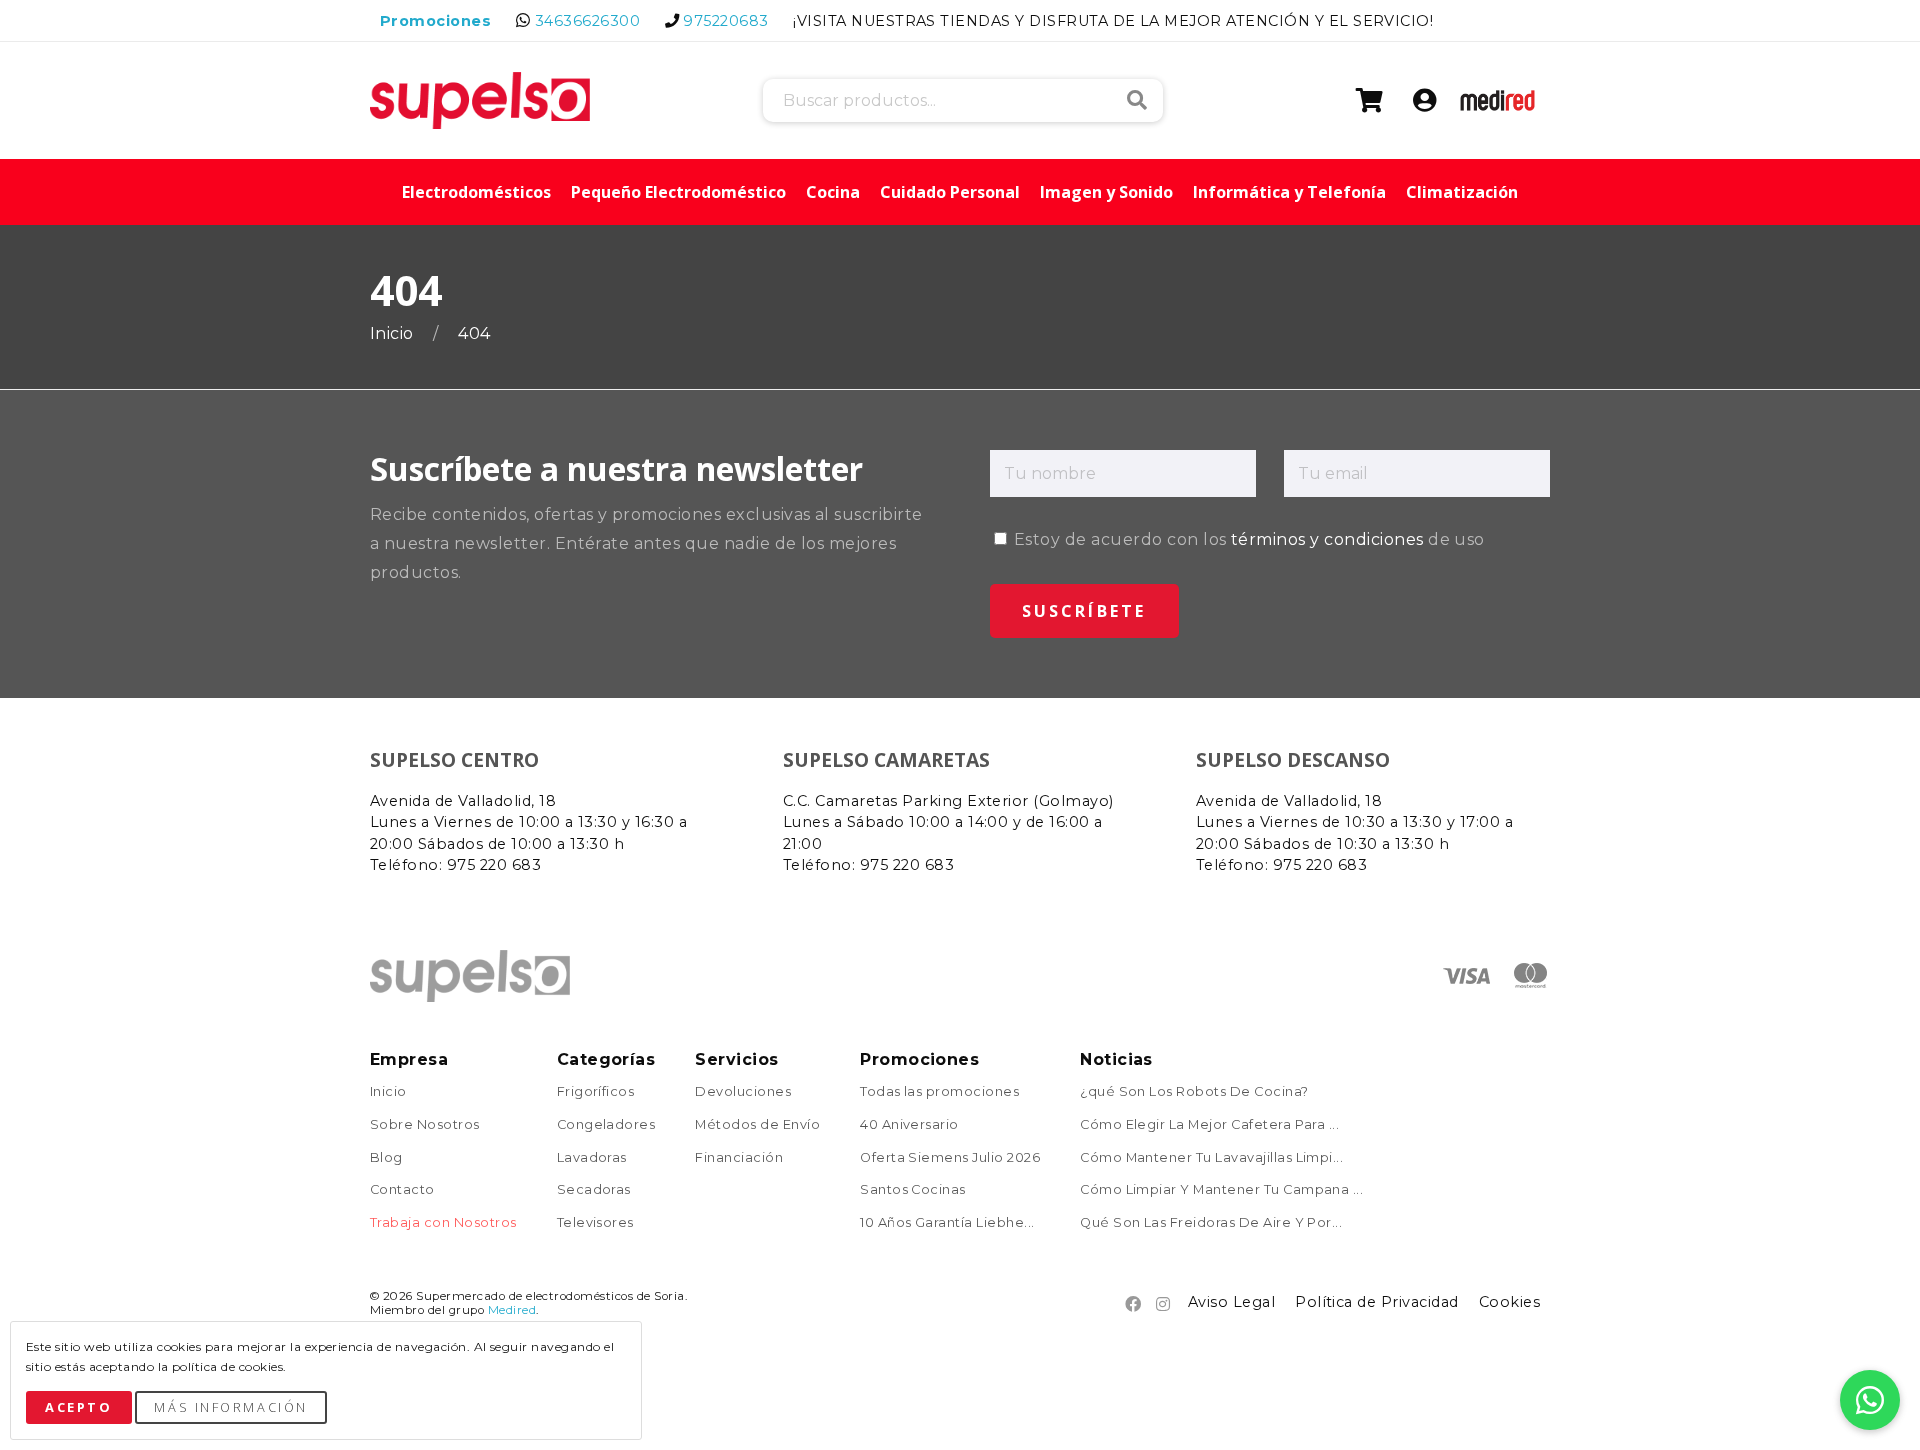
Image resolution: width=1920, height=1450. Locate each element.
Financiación (739, 1158)
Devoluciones (743, 1092)
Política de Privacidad (1377, 1302)
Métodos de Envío (757, 1125)
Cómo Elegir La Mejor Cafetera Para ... (1209, 1125)
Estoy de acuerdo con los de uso (1247, 539)
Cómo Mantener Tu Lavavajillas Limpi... (1211, 1158)
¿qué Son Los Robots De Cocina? (1194, 1092)
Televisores (595, 1223)
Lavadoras (592, 1158)
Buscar (1137, 100)
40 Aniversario (909, 1125)
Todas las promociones (939, 1092)
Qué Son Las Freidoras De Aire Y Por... (1211, 1223)
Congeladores (606, 1125)
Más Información (230, 1407)
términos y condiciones (1327, 539)
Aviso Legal (1231, 1302)
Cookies (1509, 1302)
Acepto (78, 1407)
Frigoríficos (596, 1092)
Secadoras (594, 1190)
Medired (512, 1310)
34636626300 (587, 21)
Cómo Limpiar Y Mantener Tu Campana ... (1221, 1190)
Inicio (394, 333)
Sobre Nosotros (425, 1125)
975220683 (725, 21)
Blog (386, 1158)
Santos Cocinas (913, 1190)
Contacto (402, 1190)
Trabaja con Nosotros (443, 1223)
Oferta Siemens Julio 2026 (950, 1158)
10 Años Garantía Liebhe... (947, 1223)
